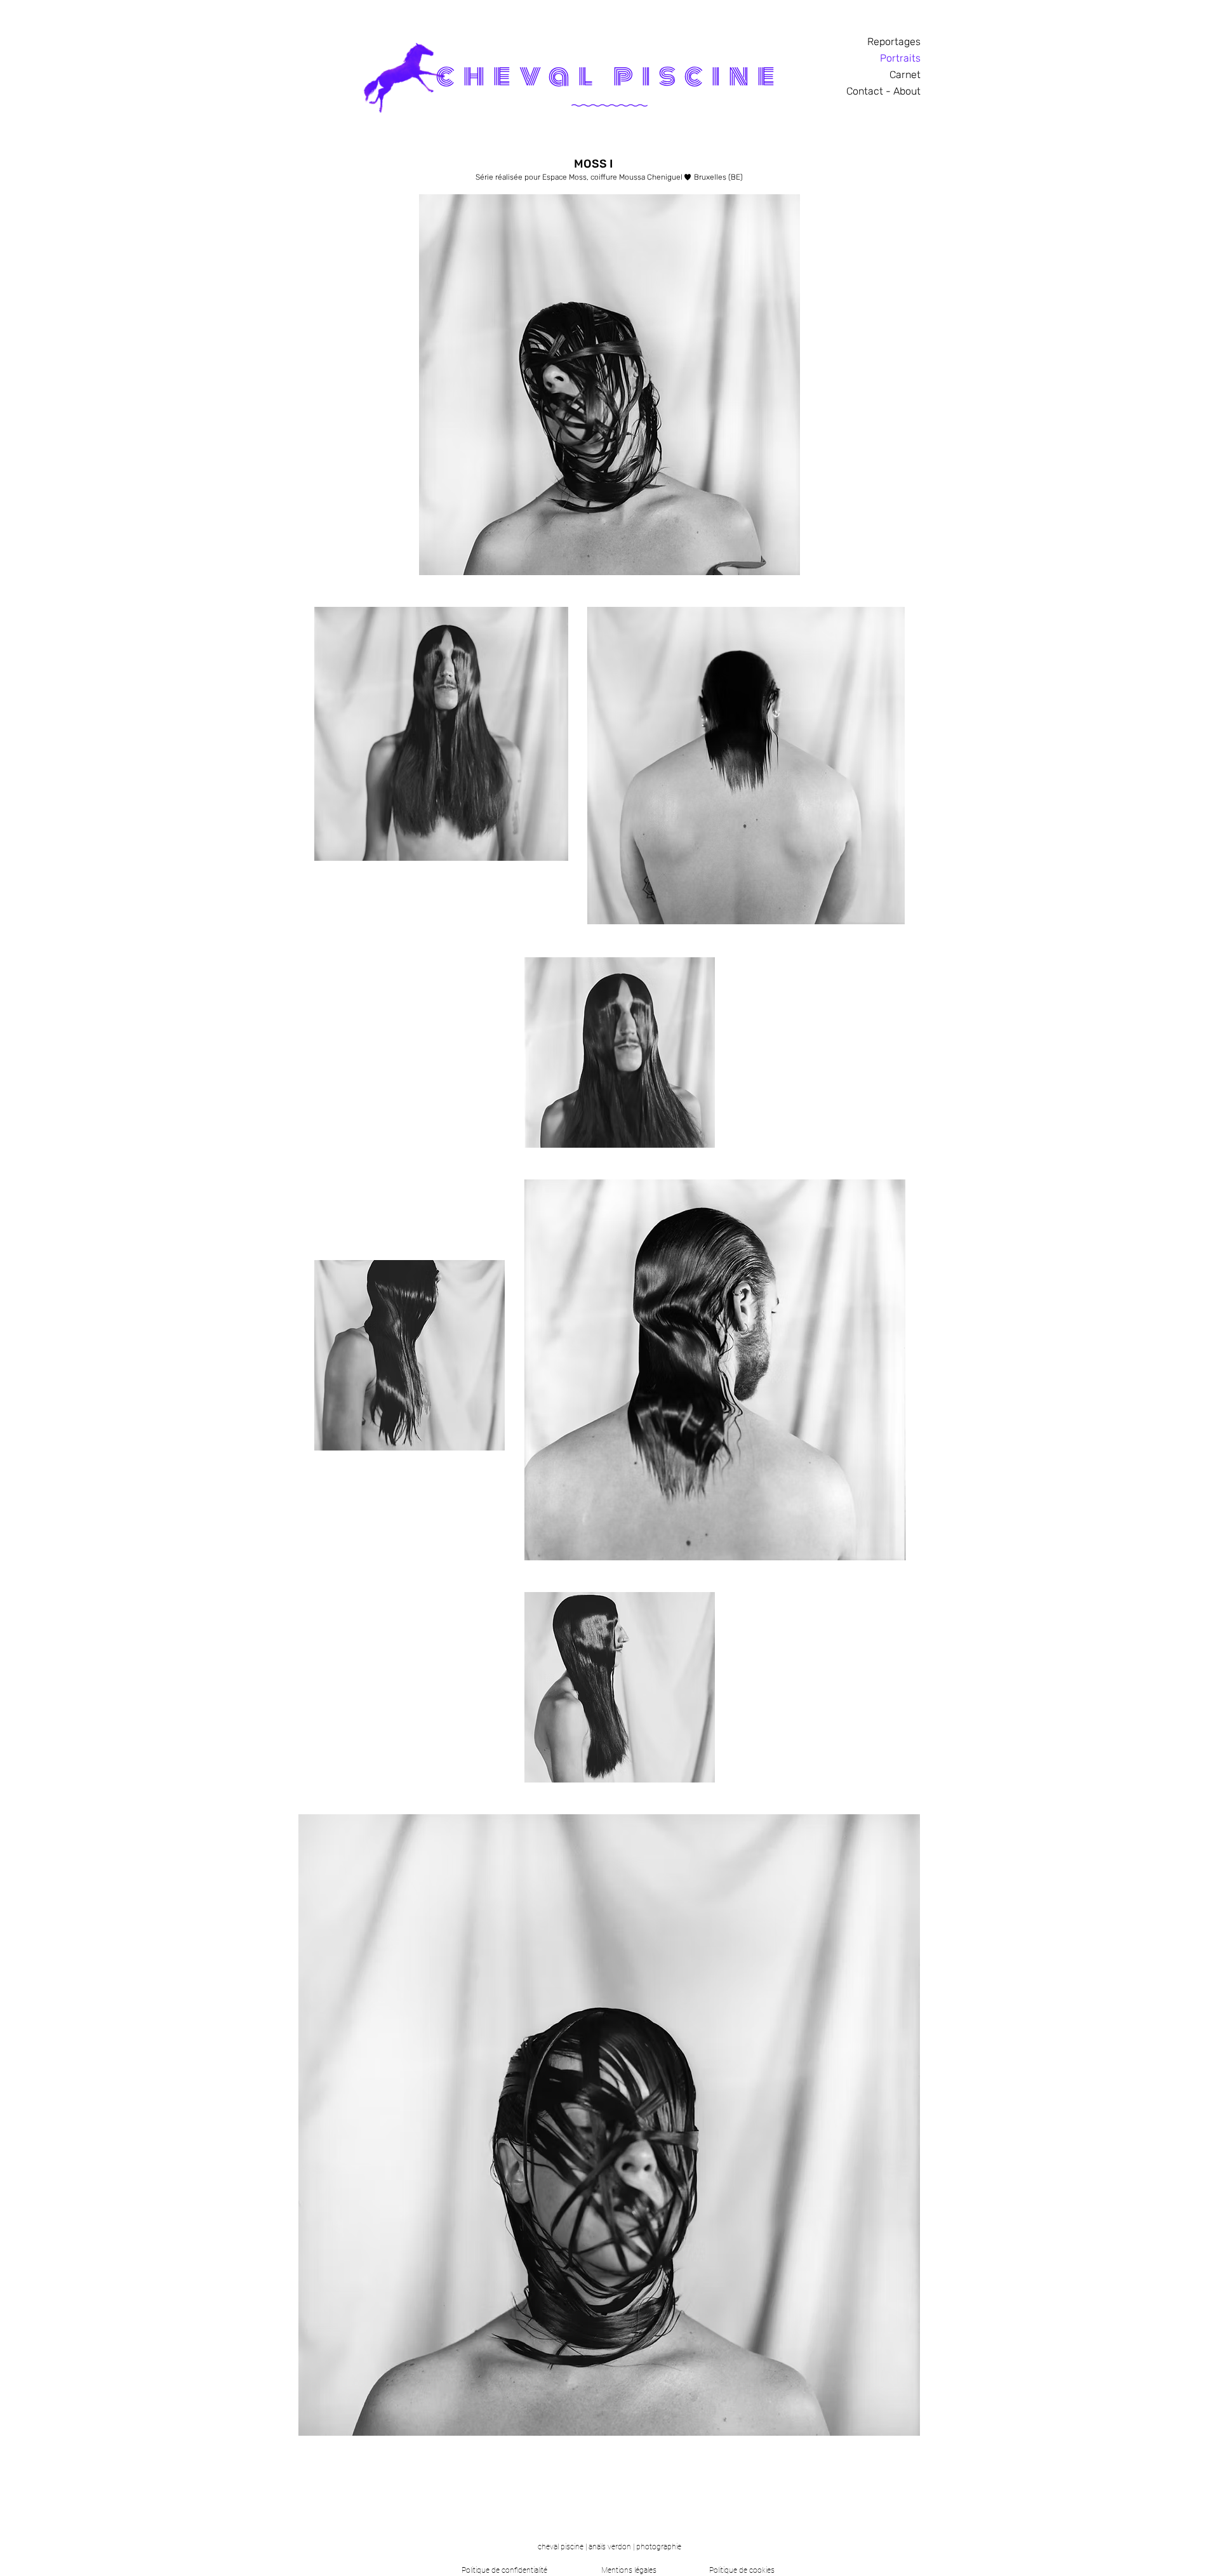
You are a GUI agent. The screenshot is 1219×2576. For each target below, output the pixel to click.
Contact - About (883, 91)
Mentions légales (629, 2570)
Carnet (905, 75)
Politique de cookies (742, 2570)
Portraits (900, 58)
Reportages (894, 42)
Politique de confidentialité (504, 2570)
